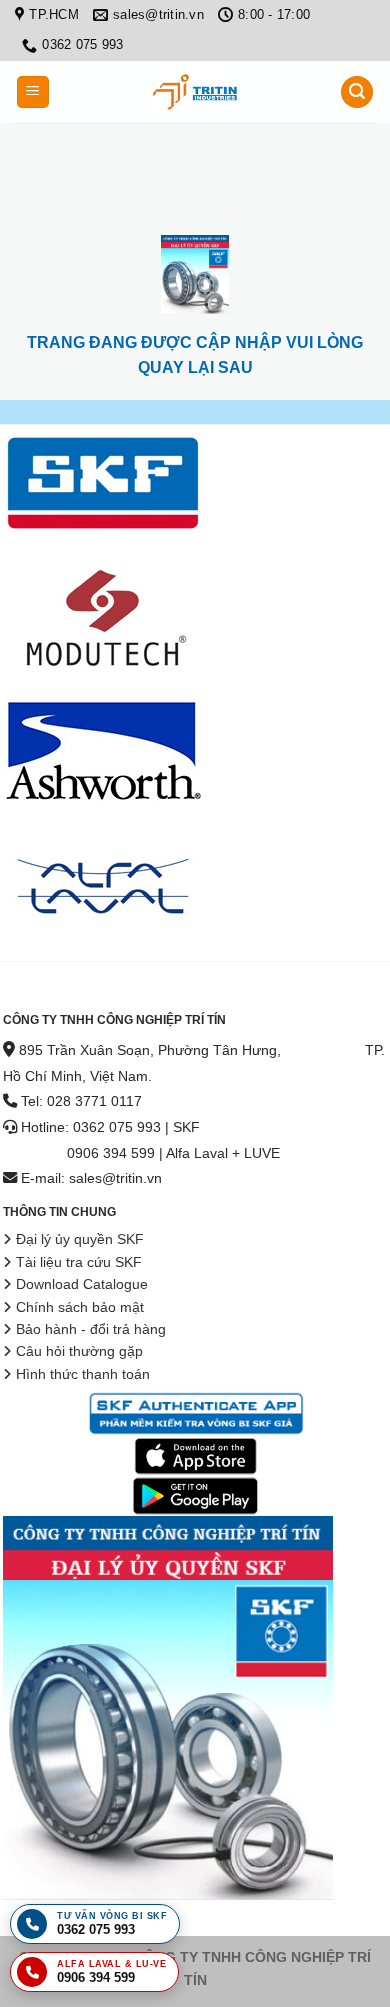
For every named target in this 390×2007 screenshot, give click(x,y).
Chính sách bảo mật (80, 1307)
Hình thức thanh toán (83, 1374)
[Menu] (33, 92)
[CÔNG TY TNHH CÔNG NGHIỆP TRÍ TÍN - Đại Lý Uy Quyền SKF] (195, 92)
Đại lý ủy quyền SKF (80, 1239)
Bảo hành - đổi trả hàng (91, 1329)
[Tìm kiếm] (357, 92)
